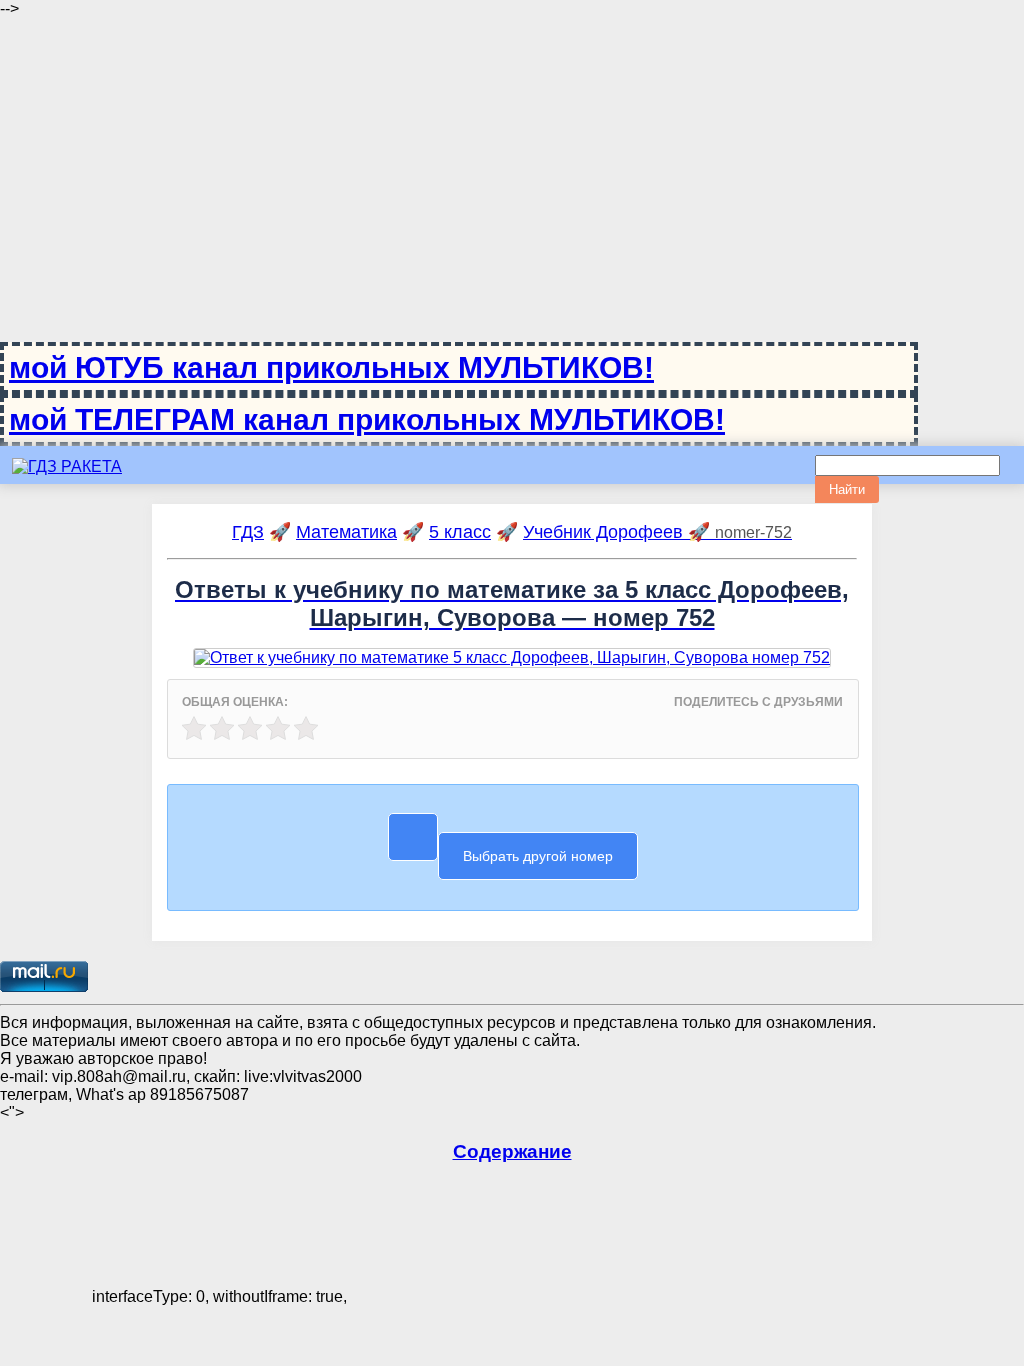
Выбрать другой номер (538, 856)
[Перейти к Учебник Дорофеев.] (513, 724)
